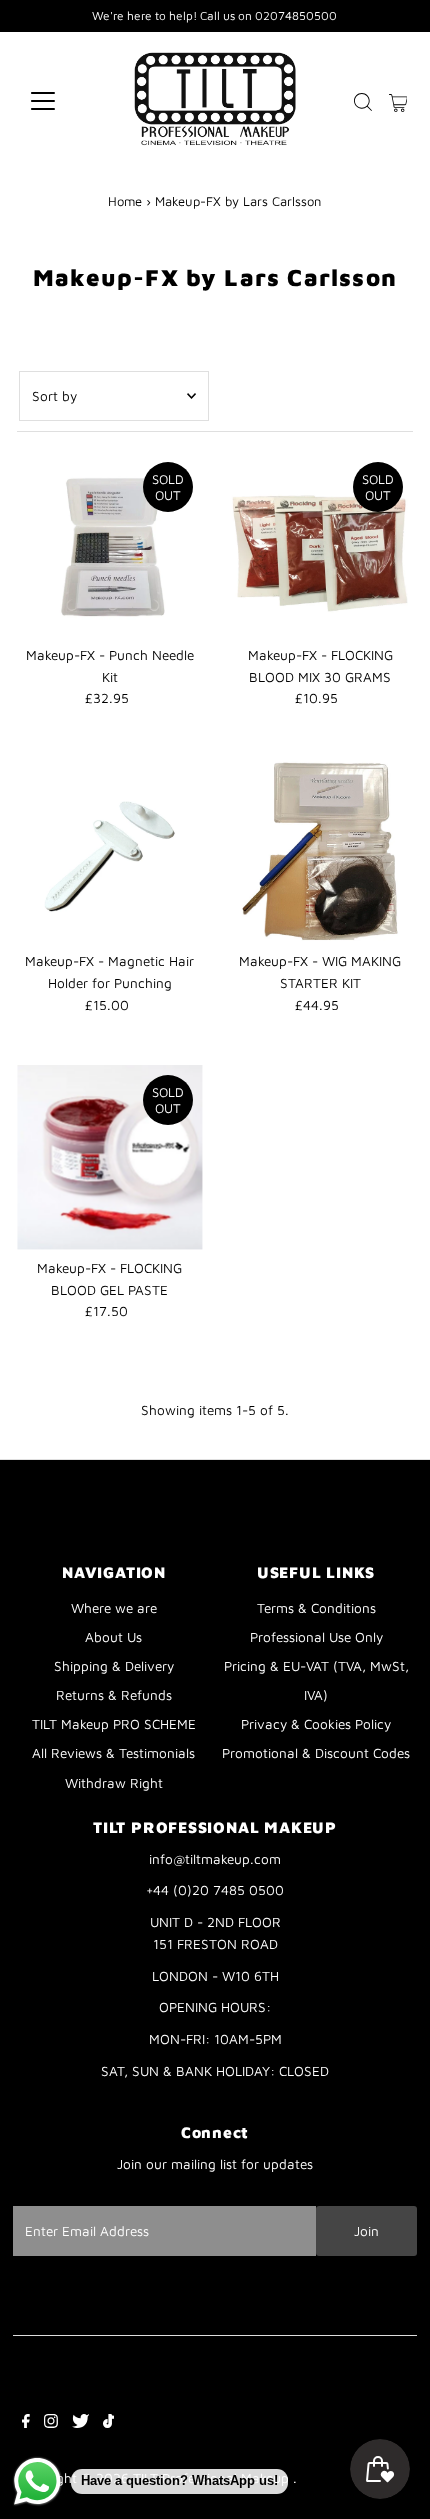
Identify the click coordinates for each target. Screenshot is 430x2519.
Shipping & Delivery (114, 1666)
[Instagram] (51, 2423)
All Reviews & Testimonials (113, 1753)
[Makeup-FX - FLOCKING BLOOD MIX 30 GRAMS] (320, 544)
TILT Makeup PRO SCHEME (114, 1724)
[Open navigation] (64, 101)
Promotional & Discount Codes (316, 1753)
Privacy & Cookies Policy (316, 1724)
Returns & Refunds (114, 1695)
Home (125, 201)
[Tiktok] (108, 2423)
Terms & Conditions (316, 1608)
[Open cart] (398, 101)
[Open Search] (363, 102)
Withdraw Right (114, 1783)
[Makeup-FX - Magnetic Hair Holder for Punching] (109, 850)
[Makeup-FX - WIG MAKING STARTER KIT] (320, 850)
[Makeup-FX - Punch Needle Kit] (109, 544)
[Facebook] (26, 2423)
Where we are (114, 1608)
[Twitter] (80, 2423)
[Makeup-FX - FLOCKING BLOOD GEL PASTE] (109, 1157)
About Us (113, 1637)
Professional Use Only (316, 1637)
